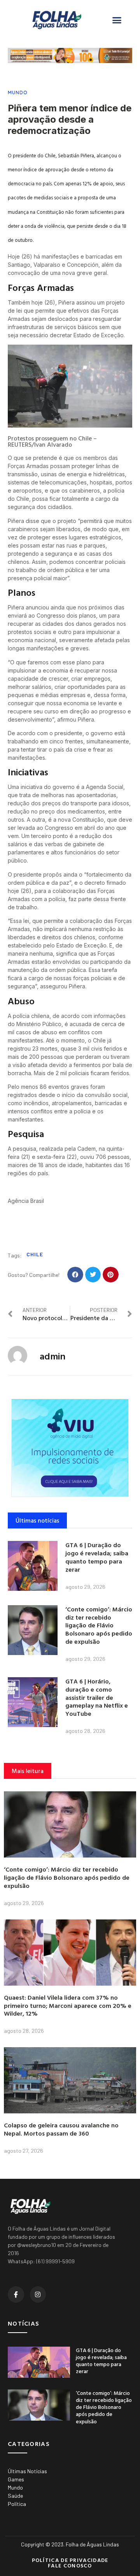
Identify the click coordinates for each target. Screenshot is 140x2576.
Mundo (18, 92)
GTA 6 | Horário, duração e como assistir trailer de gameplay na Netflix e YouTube (97, 1697)
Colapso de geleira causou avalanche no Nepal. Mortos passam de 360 (61, 2129)
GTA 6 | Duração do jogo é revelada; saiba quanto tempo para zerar (97, 1557)
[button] (117, 20)
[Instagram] (38, 2294)
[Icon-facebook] (16, 2294)
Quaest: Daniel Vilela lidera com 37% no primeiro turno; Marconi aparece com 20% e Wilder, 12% (68, 2006)
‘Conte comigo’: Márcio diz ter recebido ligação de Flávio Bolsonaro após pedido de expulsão (99, 1625)
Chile (35, 1254)
